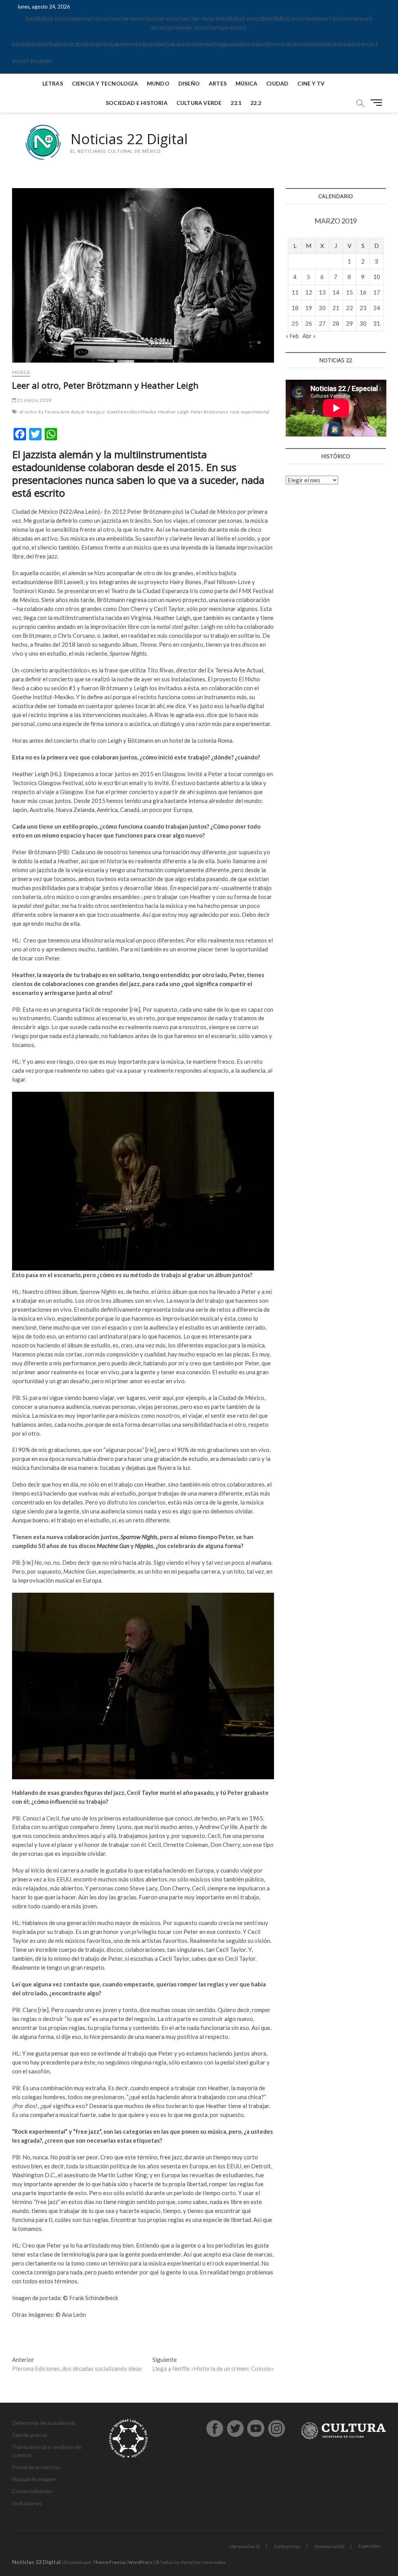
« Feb (292, 336)
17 (377, 292)
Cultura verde (199, 103)
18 (295, 308)
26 (309, 323)
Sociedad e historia (137, 103)
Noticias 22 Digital (129, 139)
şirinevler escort (189, 27)
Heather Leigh (174, 412)
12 (309, 292)
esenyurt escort (92, 18)
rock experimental (250, 412)
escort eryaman (32, 61)
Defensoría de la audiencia (44, 2423)
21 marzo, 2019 (34, 400)
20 (322, 308)
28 (336, 323)
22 (349, 308)
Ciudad (277, 83)
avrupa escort (229, 27)
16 (363, 292)
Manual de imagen (34, 2479)
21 (336, 308)
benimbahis (26, 44)
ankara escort (360, 44)
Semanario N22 (329, 2546)
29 (349, 323)
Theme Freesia (109, 2562)
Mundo (158, 83)
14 (336, 292)
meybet (135, 44)
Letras (53, 83)
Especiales (369, 2546)
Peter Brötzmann (209, 412)
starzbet (75, 44)
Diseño (189, 83)
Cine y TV (311, 83)
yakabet (177, 44)
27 (322, 323)
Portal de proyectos (36, 2467)
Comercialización (32, 2491)
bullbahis (52, 44)
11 (295, 292)
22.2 (256, 103)
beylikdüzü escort (49, 18)
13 (322, 292)
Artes (218, 83)
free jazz (96, 412)
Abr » (309, 336)
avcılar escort (130, 18)
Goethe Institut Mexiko (132, 412)
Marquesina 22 (245, 2546)
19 (309, 308)
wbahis (333, 44)
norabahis (290, 44)
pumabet (156, 44)
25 (295, 323)
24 (377, 308)
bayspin (95, 44)
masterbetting (206, 44)
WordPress (140, 2562)
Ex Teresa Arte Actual (61, 412)
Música (246, 83)
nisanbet (313, 44)
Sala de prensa (30, 2435)
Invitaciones (27, 2503)
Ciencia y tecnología (105, 83)
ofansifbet (263, 44)
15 (349, 292)
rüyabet (115, 44)
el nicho (28, 412)
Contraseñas (287, 2546)
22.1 (236, 103)
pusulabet (237, 44)
